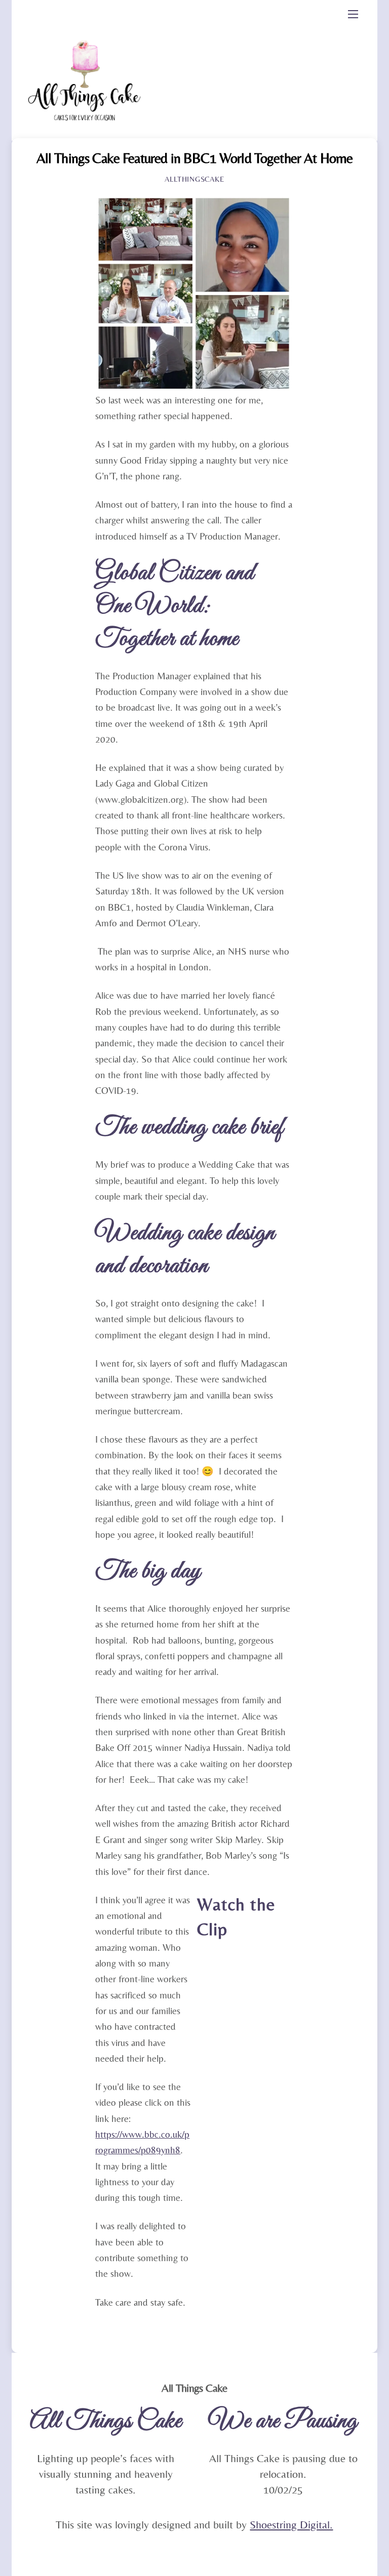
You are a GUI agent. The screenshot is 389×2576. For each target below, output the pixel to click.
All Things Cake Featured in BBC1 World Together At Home (195, 158)
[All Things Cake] (86, 133)
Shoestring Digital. (291, 2525)
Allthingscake (194, 179)
